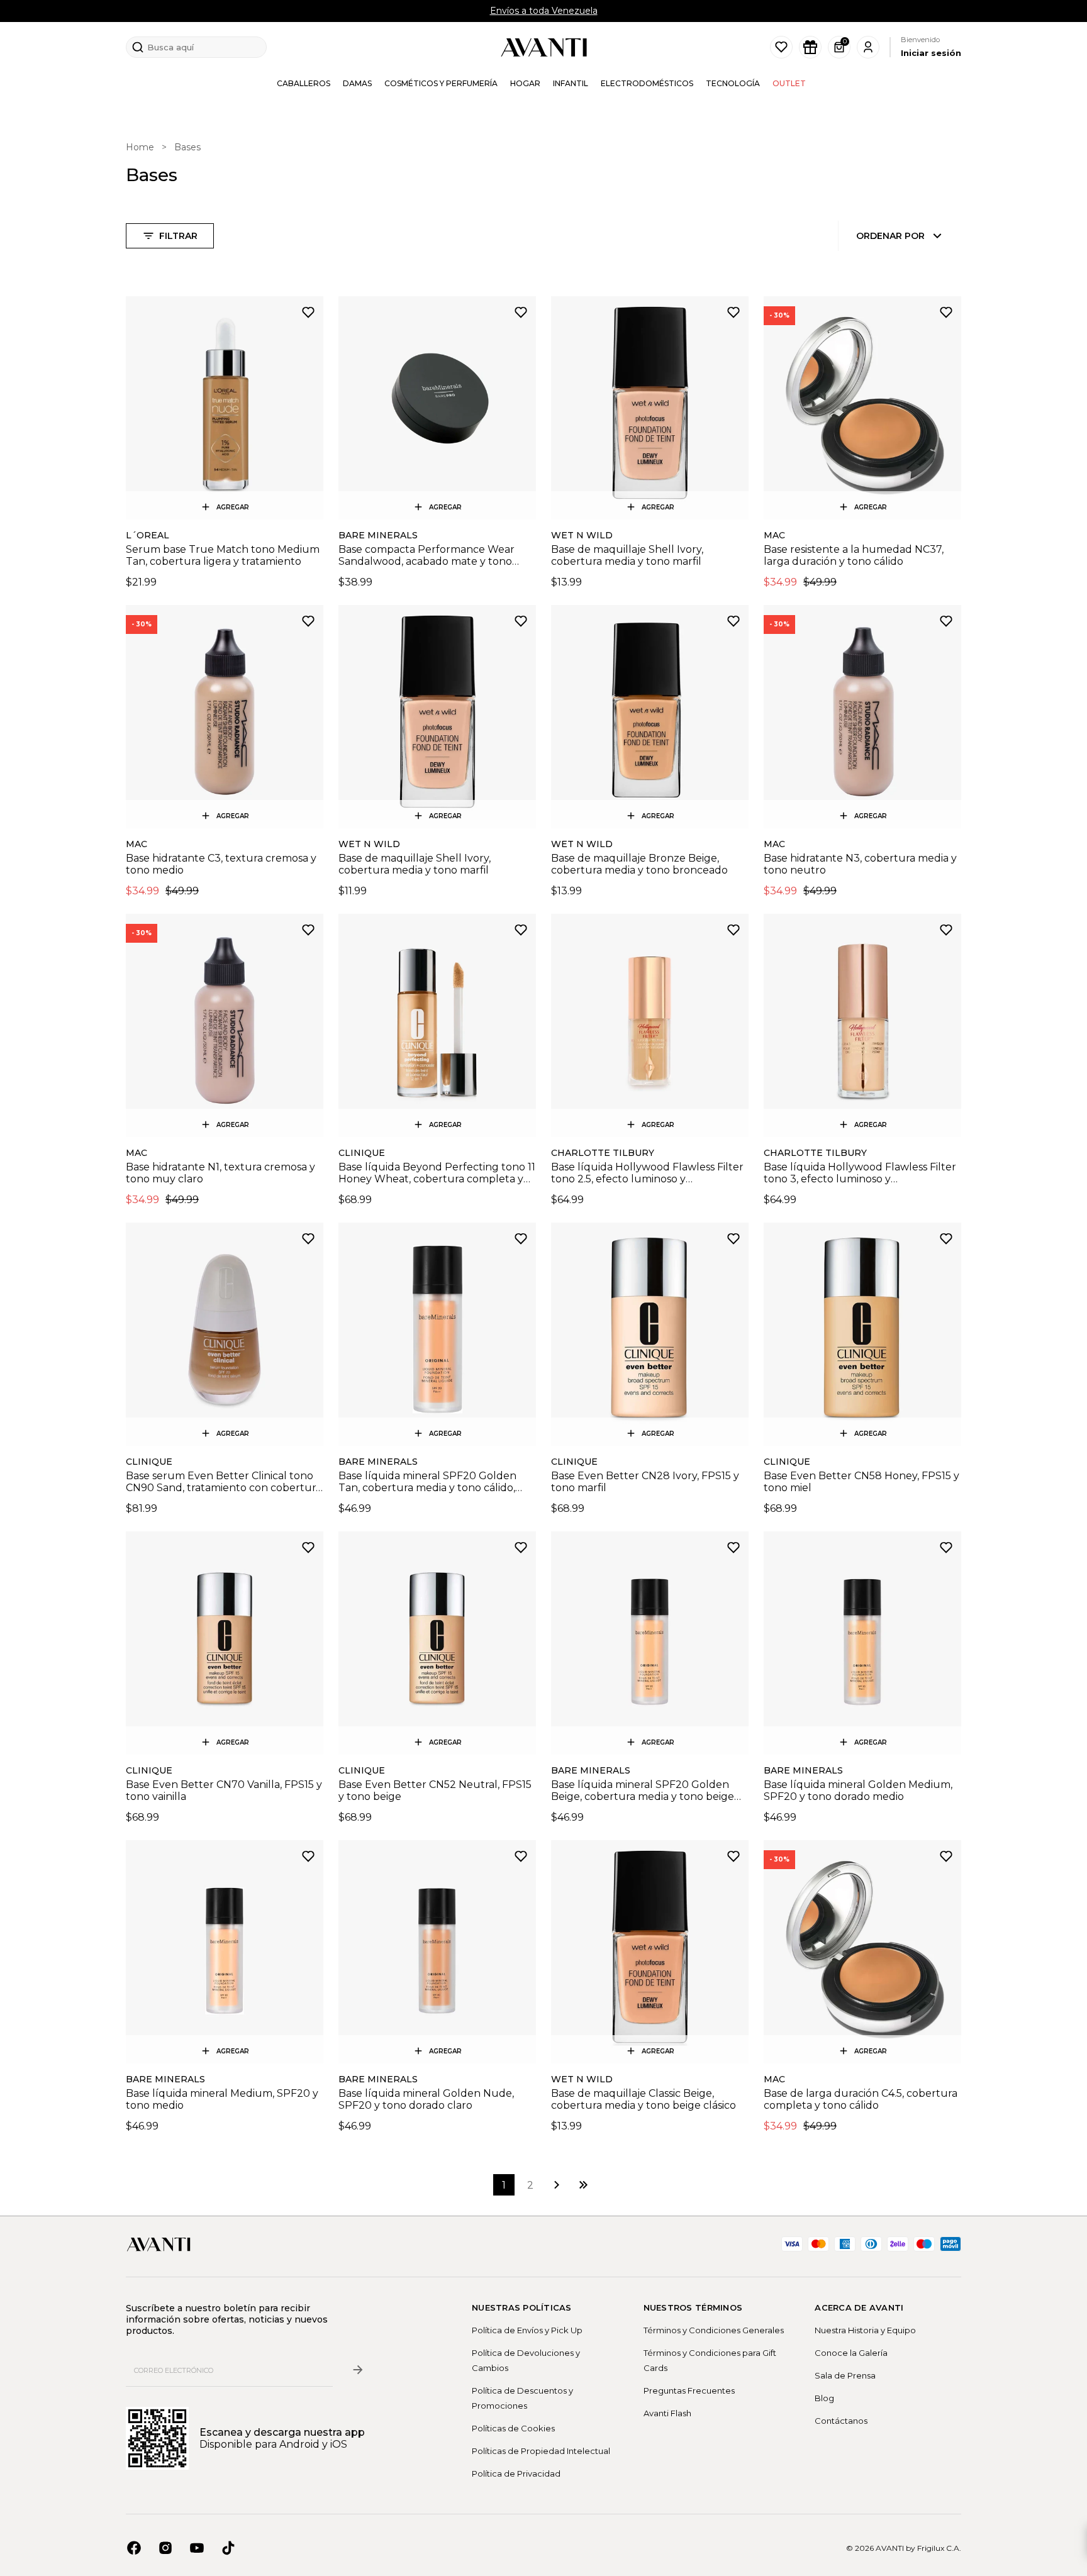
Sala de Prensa (845, 2375)
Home (140, 147)
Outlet (789, 83)
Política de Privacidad (516, 2473)
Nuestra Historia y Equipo (865, 2330)
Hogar (525, 83)
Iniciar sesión (931, 53)
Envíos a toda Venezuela (544, 11)
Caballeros (304, 83)
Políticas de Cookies (513, 2428)
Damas (357, 83)
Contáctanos (841, 2421)
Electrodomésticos (647, 83)
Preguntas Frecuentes (689, 2390)
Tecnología (733, 83)
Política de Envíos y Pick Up (527, 2330)
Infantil (571, 83)
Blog (824, 2398)
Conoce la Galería (851, 2353)
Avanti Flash (667, 2413)
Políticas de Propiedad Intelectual (541, 2451)
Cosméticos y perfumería (441, 83)
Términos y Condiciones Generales (714, 2330)
